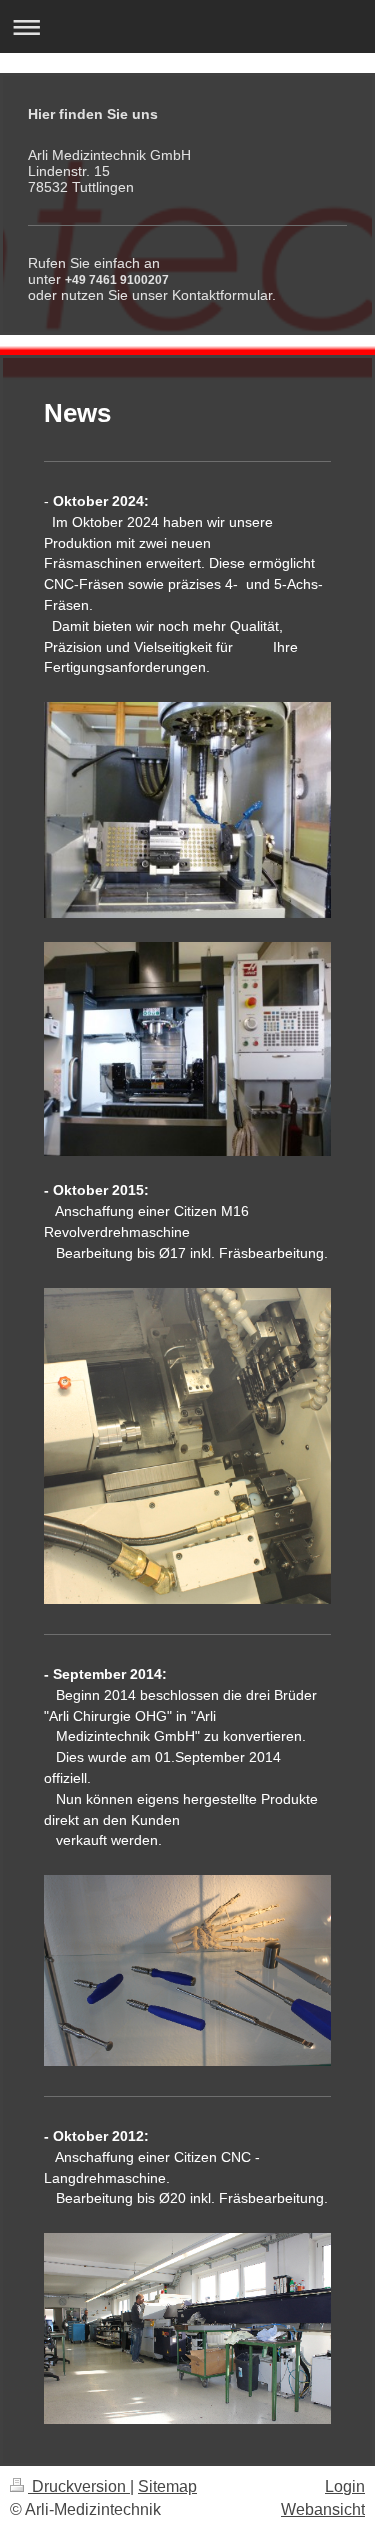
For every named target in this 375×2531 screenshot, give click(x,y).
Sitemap (167, 2486)
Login (345, 2486)
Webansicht (323, 2509)
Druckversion (79, 2486)
